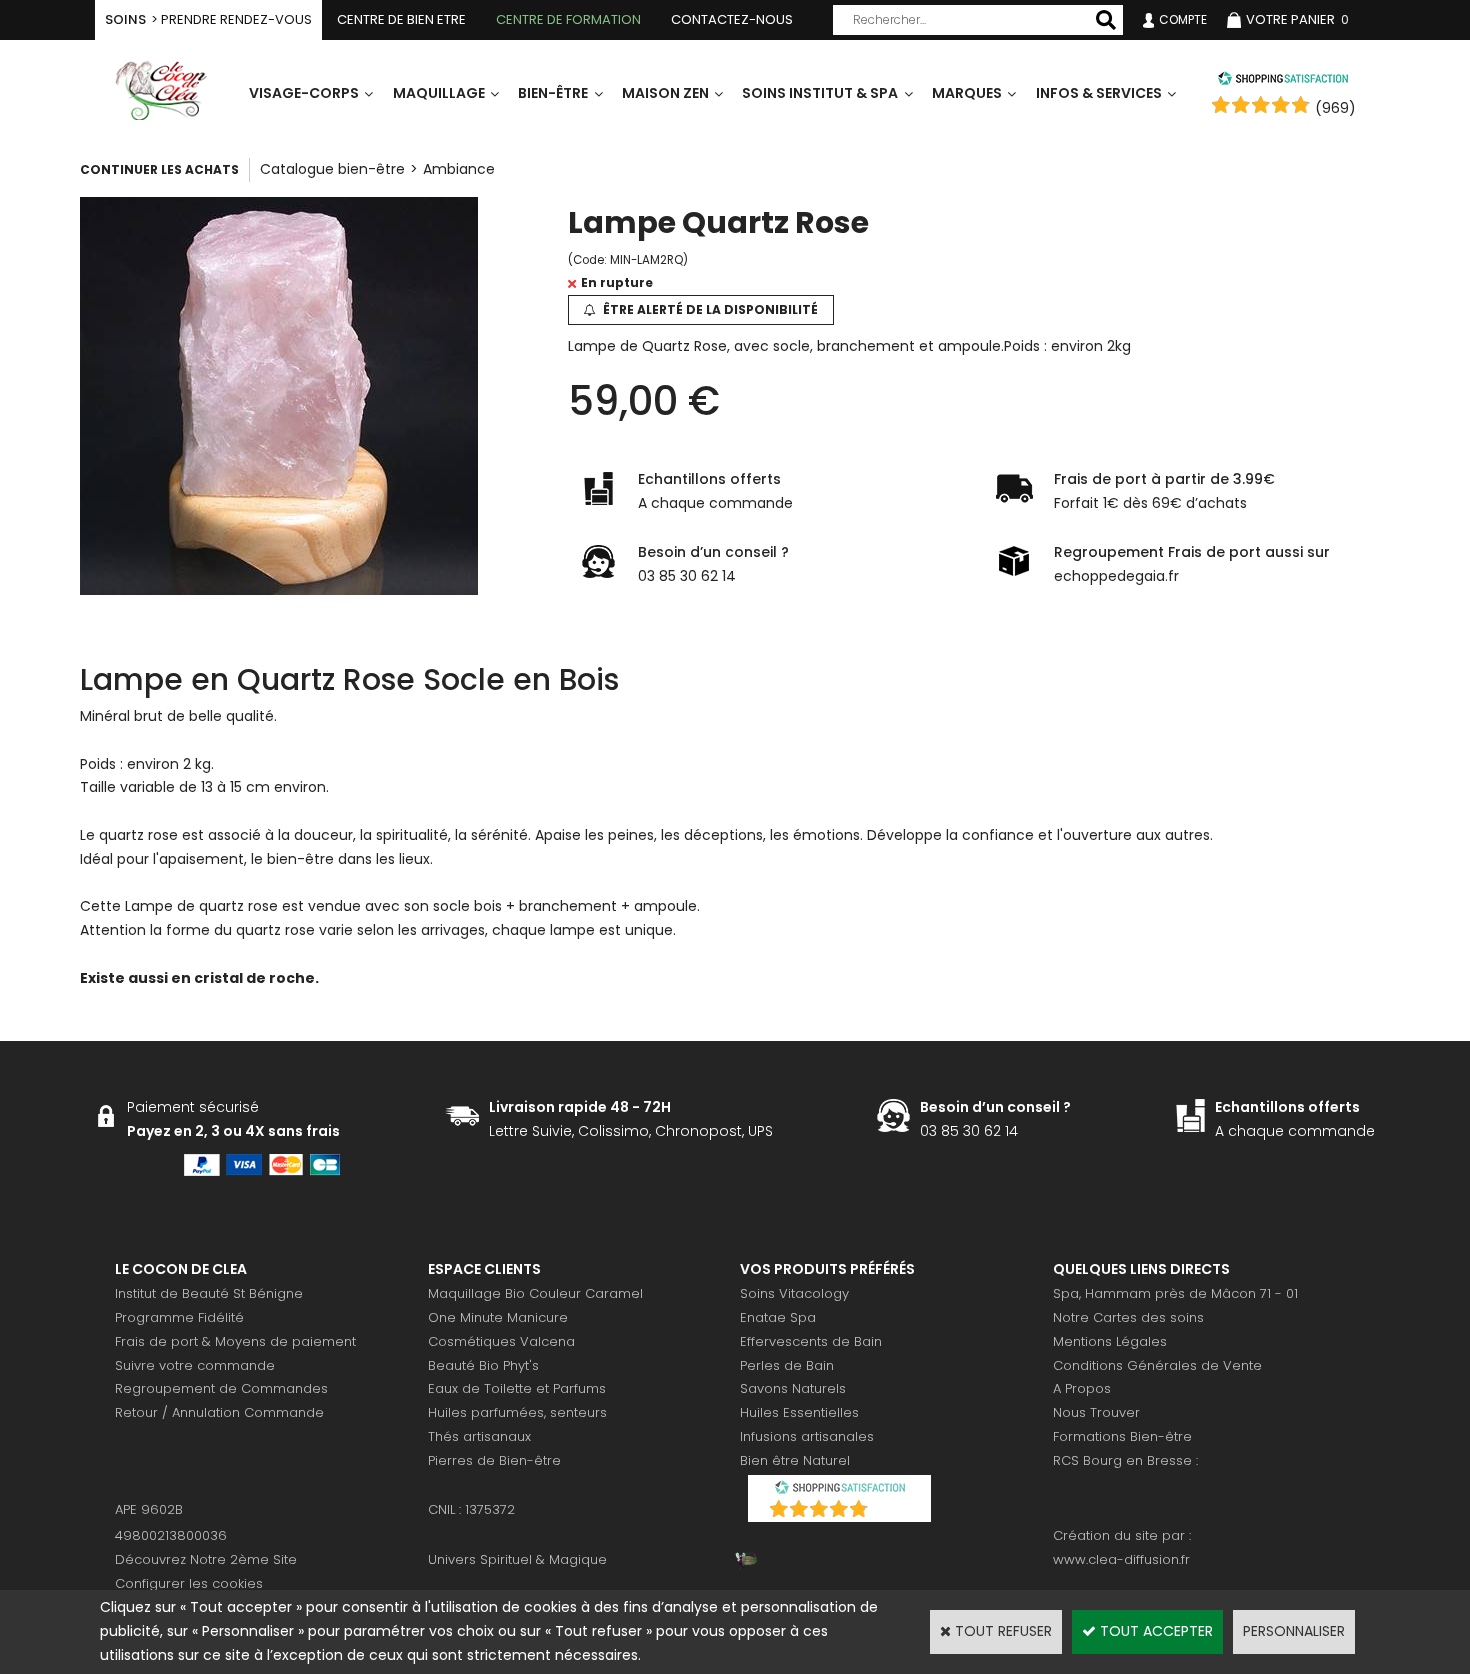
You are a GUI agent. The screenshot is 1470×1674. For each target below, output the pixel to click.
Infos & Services (1099, 93)
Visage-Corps (304, 93)
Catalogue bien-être (332, 169)
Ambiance (459, 169)
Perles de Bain (787, 1365)
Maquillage (439, 93)
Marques (967, 93)
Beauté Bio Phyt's (483, 1365)
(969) (1335, 108)
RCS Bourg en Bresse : (1125, 1460)
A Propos (1082, 1388)
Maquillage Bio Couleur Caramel (535, 1293)
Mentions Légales (1110, 1341)
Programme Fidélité (179, 1317)
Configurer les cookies (189, 1583)
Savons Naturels (793, 1388)
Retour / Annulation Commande (219, 1412)
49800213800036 (171, 1535)
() (891, 1511)
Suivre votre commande (195, 1365)
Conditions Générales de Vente (1157, 1365)
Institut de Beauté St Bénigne (209, 1293)
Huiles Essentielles (799, 1412)
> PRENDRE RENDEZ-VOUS (208, 19)
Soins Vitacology (794, 1293)
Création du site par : (1122, 1535)
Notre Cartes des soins (1128, 1317)
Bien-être (553, 93)
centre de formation (568, 19)
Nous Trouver (1096, 1412)
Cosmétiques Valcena (501, 1341)
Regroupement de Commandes (221, 1388)
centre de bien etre (401, 19)
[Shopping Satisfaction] (1283, 81)
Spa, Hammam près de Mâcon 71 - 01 (1175, 1293)
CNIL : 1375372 (471, 1509)
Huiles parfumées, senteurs (517, 1412)
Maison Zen (665, 93)
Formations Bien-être (1122, 1436)
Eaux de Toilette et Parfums (517, 1388)
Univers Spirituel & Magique (517, 1559)
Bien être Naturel (795, 1460)
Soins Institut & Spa (820, 93)
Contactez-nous (732, 19)
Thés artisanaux (479, 1436)
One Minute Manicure (498, 1317)
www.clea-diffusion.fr (1121, 1559)
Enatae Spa (778, 1317)
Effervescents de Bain (811, 1341)
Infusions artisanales (807, 1436)
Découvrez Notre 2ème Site (206, 1559)
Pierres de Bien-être (494, 1460)
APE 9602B (149, 1509)
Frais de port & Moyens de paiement (235, 1341)
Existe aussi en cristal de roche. (199, 978)
